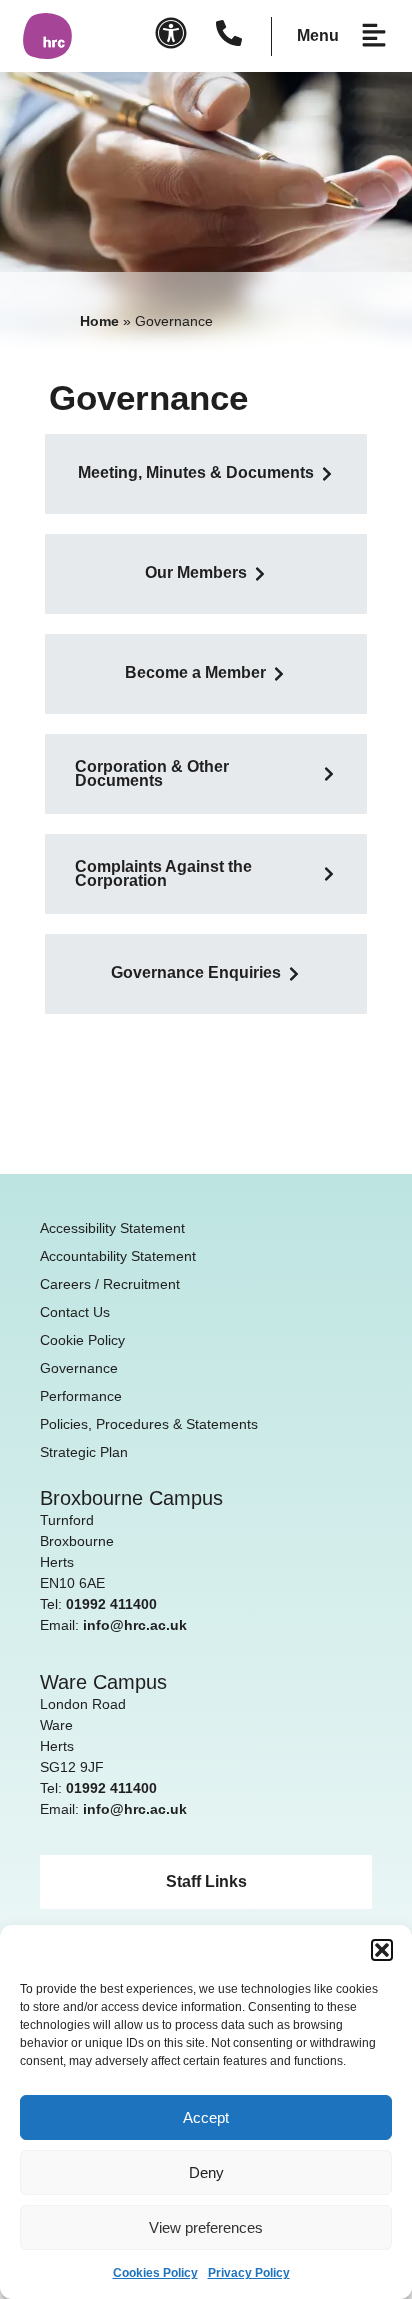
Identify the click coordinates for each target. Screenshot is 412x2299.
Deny (206, 2172)
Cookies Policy (155, 2273)
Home (99, 321)
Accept (206, 2117)
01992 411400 (111, 1604)
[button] (382, 1950)
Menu (318, 35)
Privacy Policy (249, 2273)
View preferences (206, 2227)
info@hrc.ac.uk (135, 1625)
